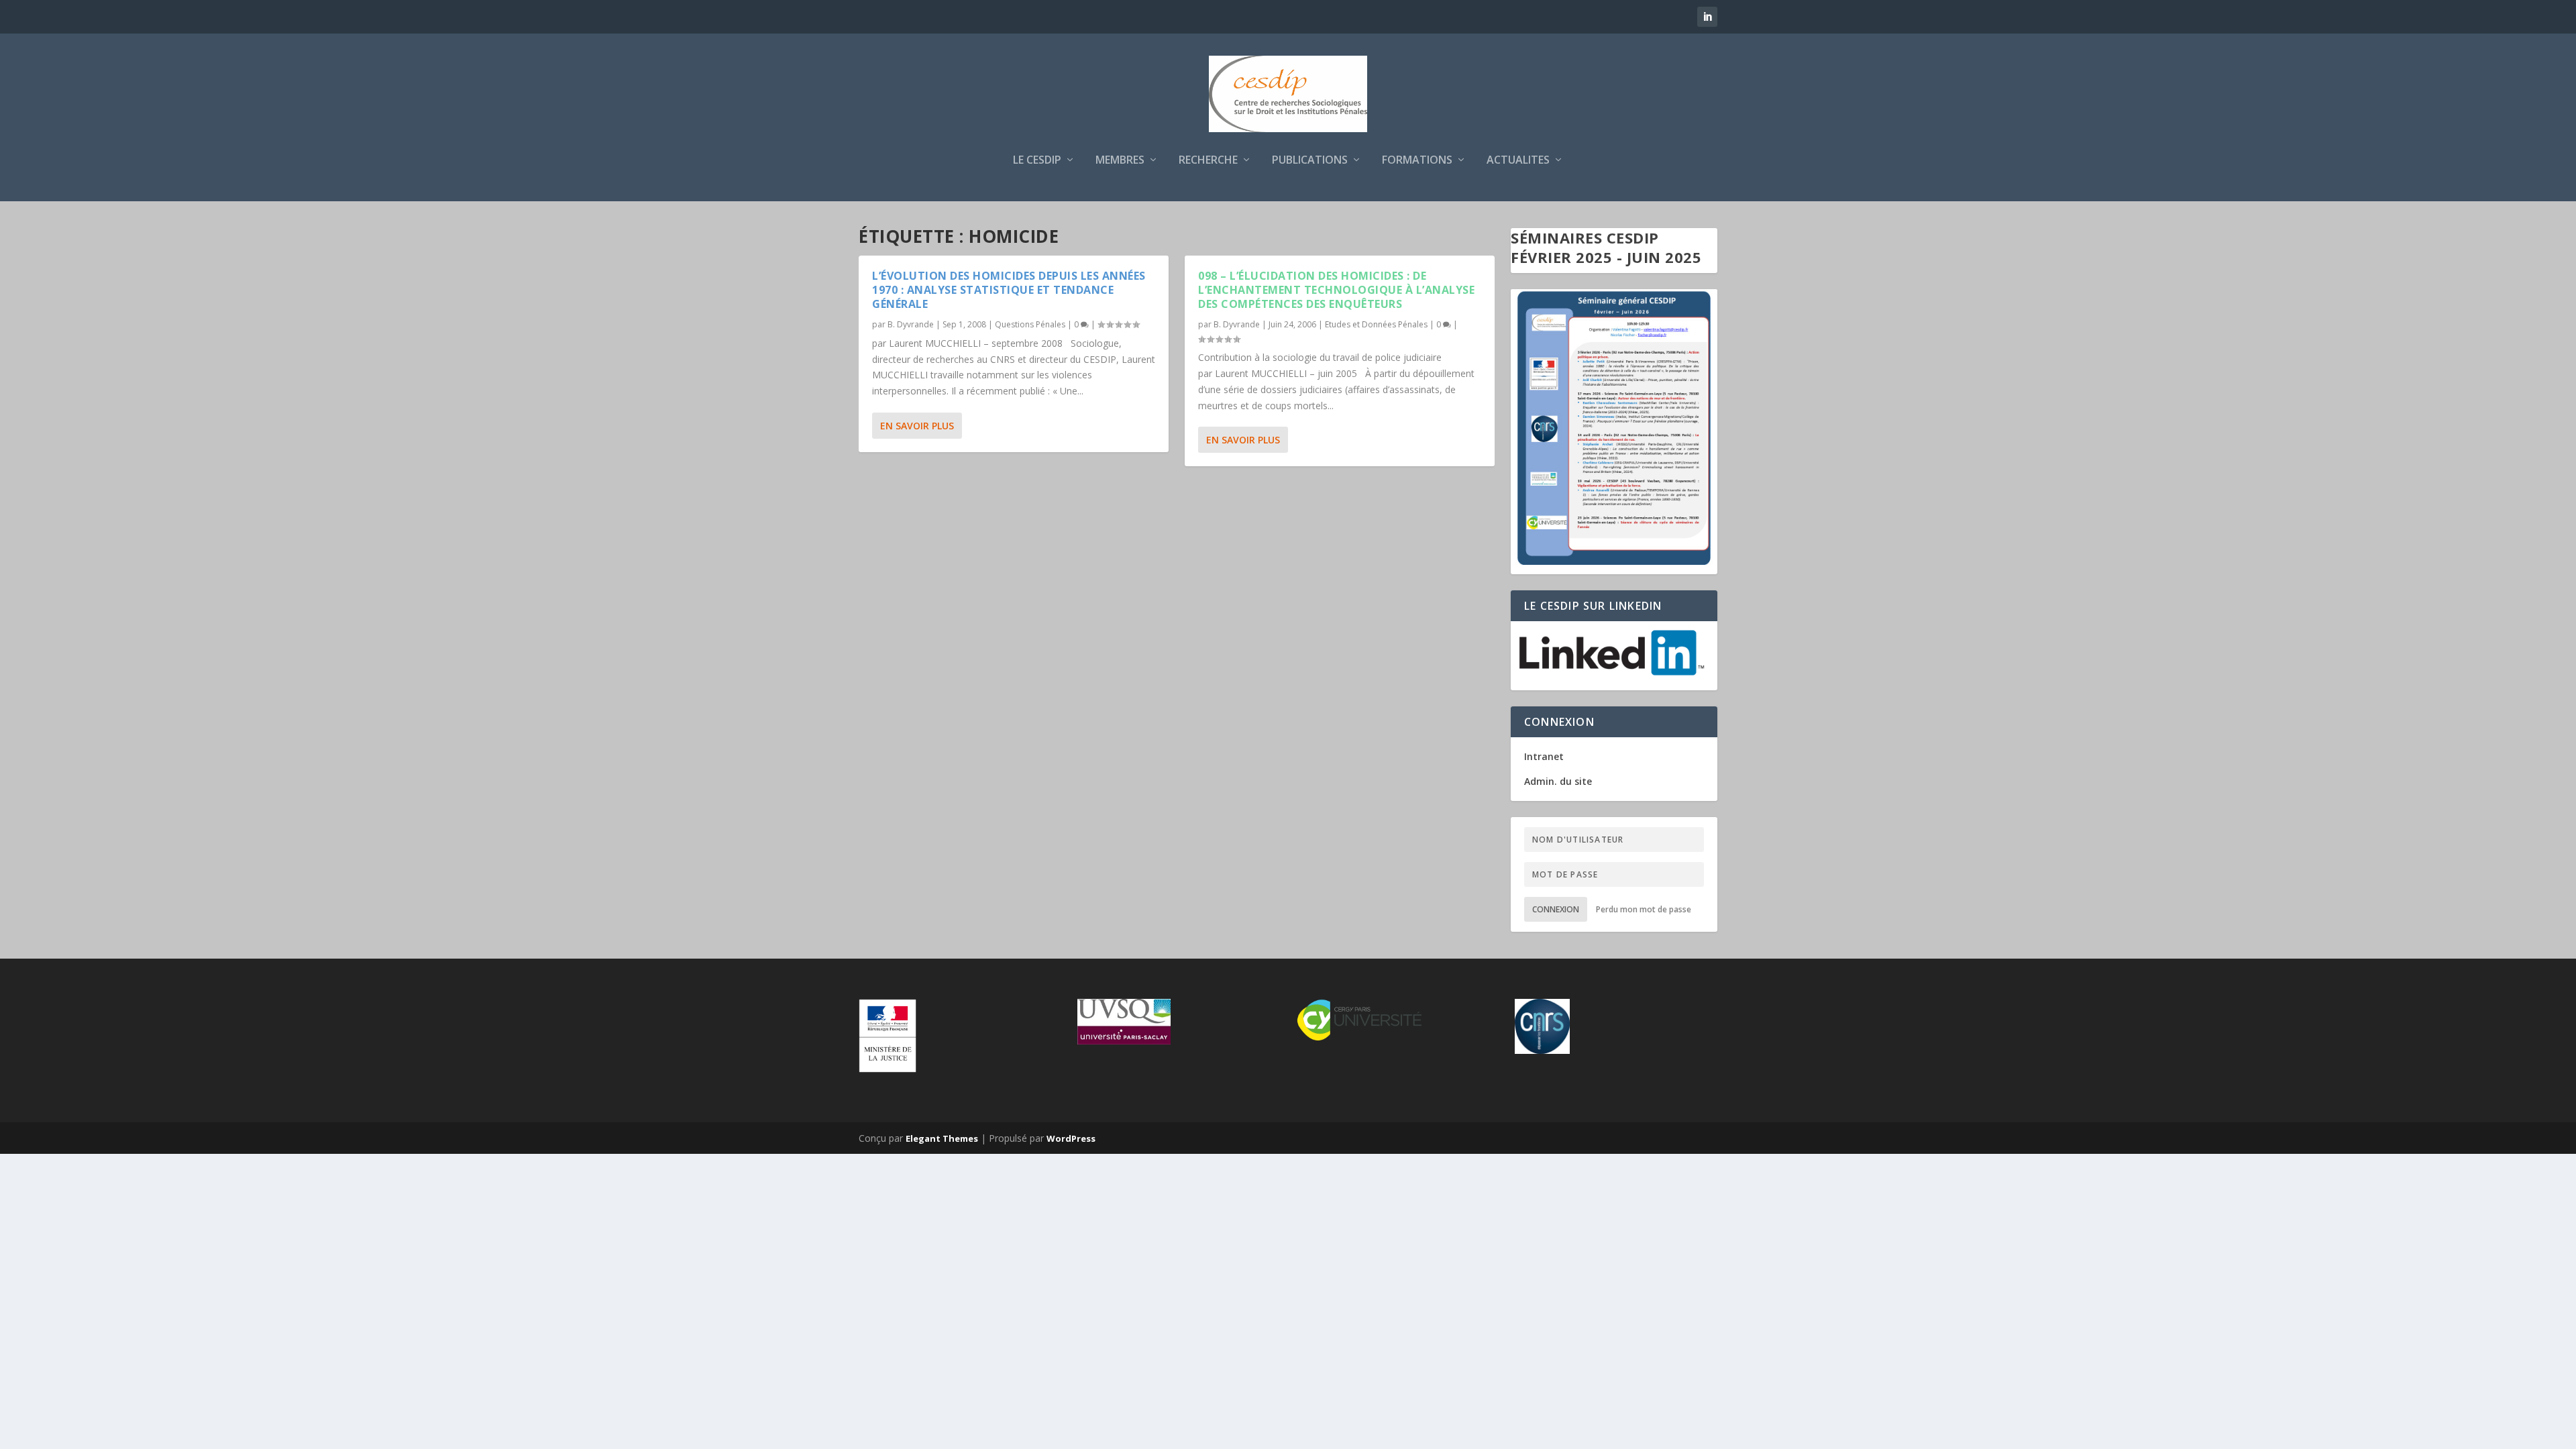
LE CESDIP (1037, 161)
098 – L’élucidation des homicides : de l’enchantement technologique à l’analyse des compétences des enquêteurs (1336, 290)
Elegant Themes (942, 1138)
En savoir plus (917, 426)
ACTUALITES (1518, 161)
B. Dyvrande (911, 324)
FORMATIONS (1417, 161)
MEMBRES (1120, 161)
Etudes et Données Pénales (1376, 324)
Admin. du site (1558, 781)
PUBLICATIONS (1310, 161)
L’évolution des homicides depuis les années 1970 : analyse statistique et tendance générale (1009, 290)
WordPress (1071, 1138)
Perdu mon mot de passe (1644, 909)
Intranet (1544, 756)
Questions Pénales (1030, 324)
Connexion (1556, 909)
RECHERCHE (1208, 161)
